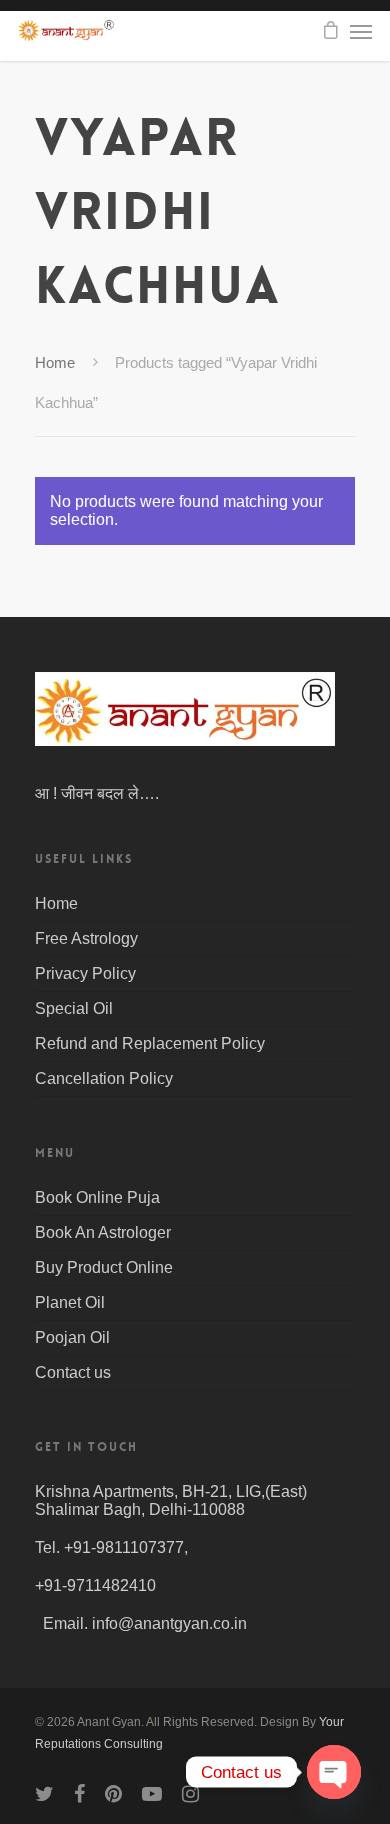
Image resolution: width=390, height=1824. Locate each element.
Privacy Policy (85, 973)
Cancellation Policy (104, 1078)
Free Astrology (86, 938)
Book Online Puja (97, 1197)
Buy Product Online (104, 1267)
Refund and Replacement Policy (150, 1043)
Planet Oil (70, 1302)
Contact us (73, 1372)
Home (55, 363)
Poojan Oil (72, 1337)
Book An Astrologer (103, 1232)
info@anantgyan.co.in (169, 1623)
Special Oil (74, 1008)
